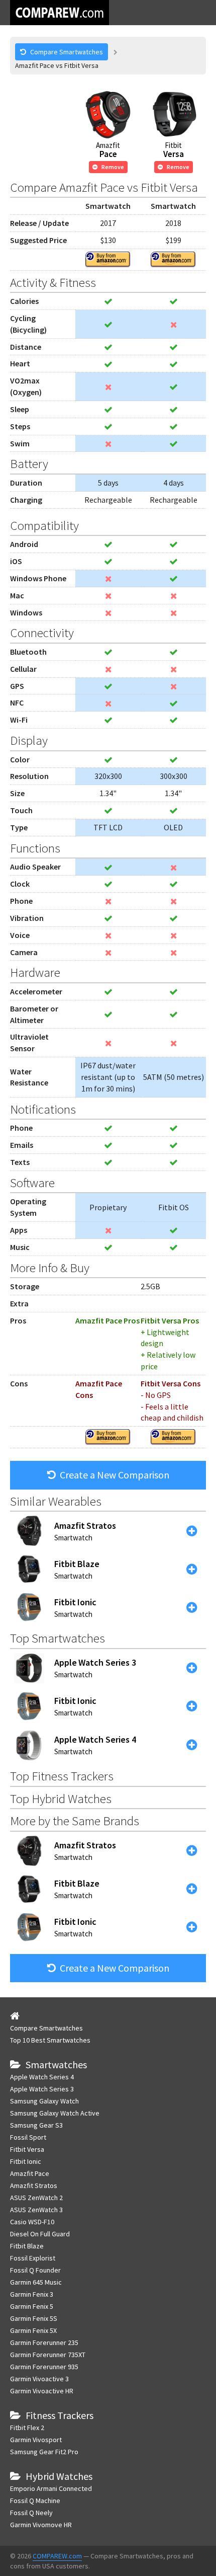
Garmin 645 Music (36, 2282)
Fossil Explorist (33, 2258)
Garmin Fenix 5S (34, 2318)
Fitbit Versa (27, 2149)
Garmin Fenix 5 (32, 2306)
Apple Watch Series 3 (42, 2089)
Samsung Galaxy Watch (44, 2101)
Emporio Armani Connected (51, 2488)
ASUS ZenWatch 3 (36, 2210)
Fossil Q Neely (31, 2513)
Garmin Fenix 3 (32, 2294)
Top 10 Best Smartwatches (50, 2040)
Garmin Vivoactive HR (42, 2391)
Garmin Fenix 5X (33, 2330)
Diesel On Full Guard (40, 2234)
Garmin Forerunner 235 (44, 2343)
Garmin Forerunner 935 (44, 2367)
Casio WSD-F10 (32, 2222)
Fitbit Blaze (27, 2246)
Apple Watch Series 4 (42, 2077)
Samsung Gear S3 (36, 2125)
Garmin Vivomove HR (41, 2525)
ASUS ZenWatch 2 (36, 2198)
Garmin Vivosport (36, 2440)
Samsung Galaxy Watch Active (55, 2113)
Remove (113, 167)
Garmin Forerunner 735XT (48, 2355)
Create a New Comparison (115, 1475)
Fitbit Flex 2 (27, 2428)
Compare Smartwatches (46, 2028)
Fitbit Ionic (26, 2161)
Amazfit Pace (30, 2173)
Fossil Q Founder (35, 2270)
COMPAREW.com (57, 2556)
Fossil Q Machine (35, 2501)
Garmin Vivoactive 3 (39, 2379)
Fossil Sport (28, 2137)
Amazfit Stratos (34, 2185)
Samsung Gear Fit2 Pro (44, 2452)
